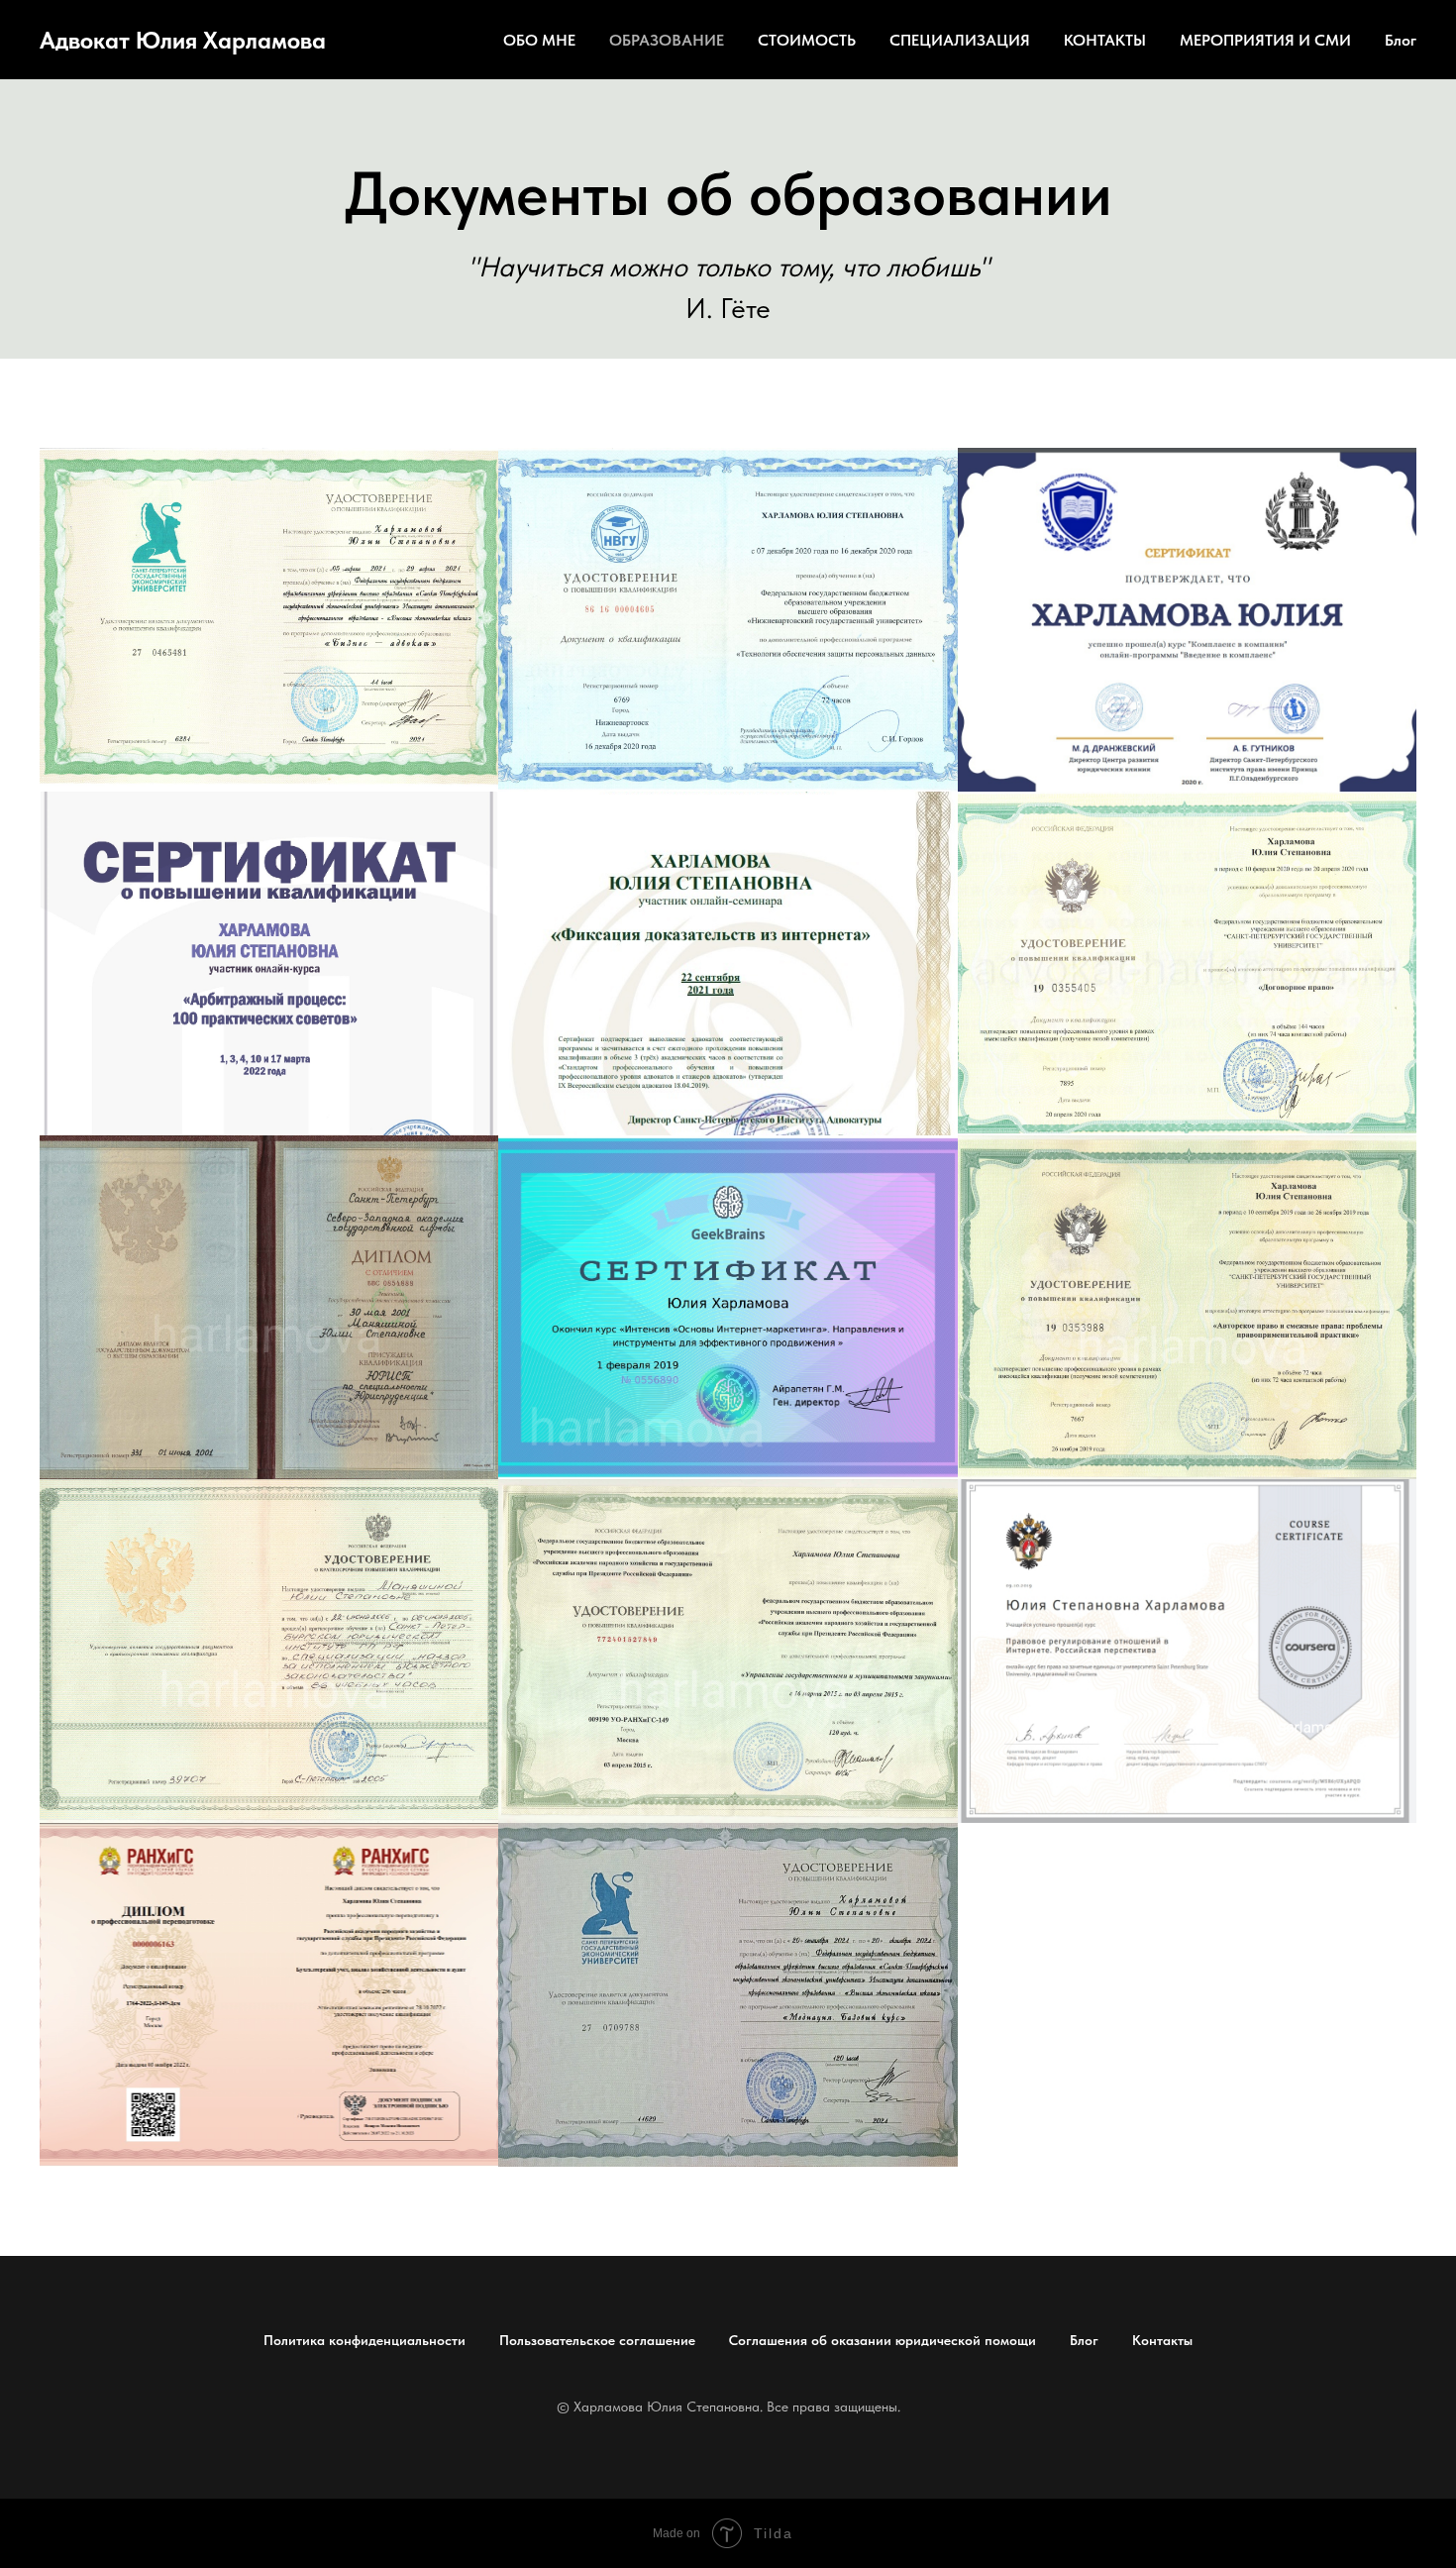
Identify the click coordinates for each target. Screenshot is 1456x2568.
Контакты (1162, 2340)
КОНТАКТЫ (1105, 40)
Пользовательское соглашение (597, 2340)
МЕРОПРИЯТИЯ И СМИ (1265, 40)
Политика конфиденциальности (364, 2340)
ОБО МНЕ (539, 40)
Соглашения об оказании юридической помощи (883, 2340)
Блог (1401, 40)
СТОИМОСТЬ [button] (807, 40)
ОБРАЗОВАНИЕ (667, 40)
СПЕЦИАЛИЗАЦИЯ (960, 40)
